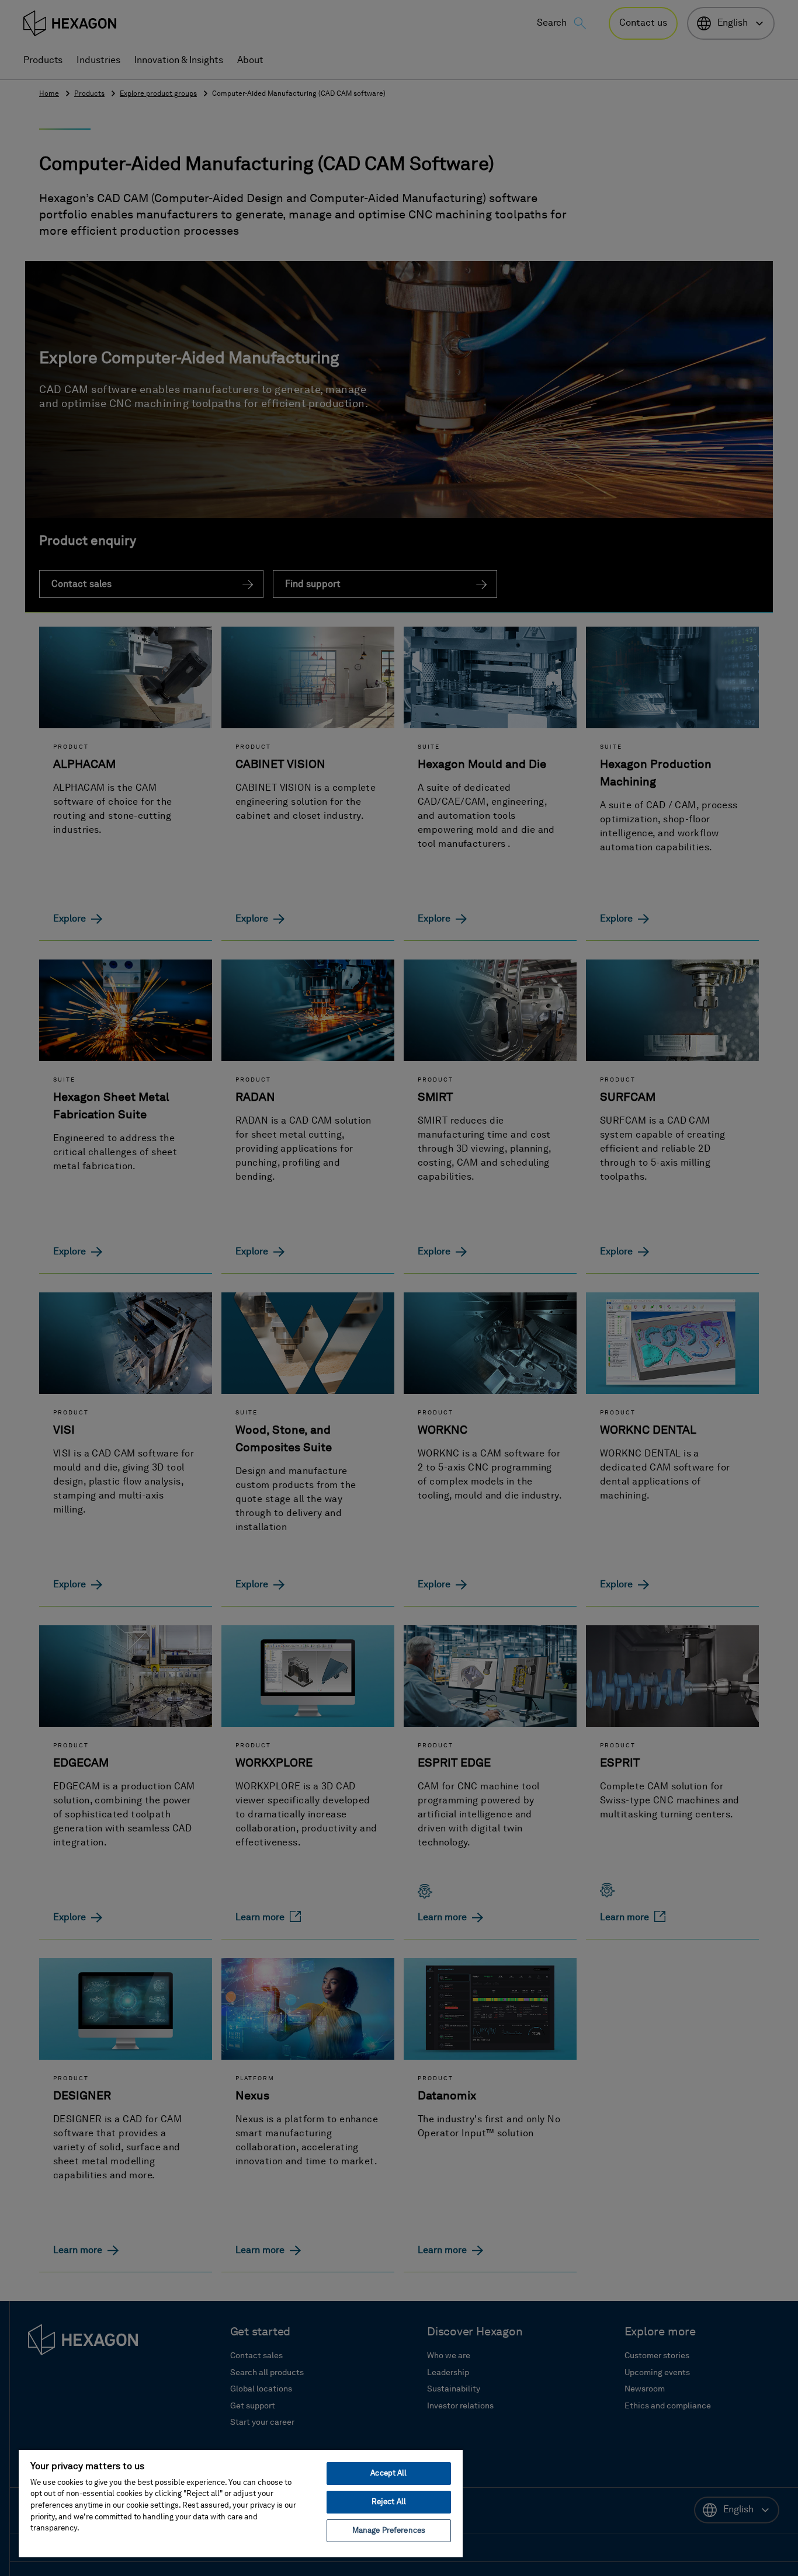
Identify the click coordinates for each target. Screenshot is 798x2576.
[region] (241, 2503)
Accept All (388, 2474)
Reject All (389, 2502)
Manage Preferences (389, 2531)
